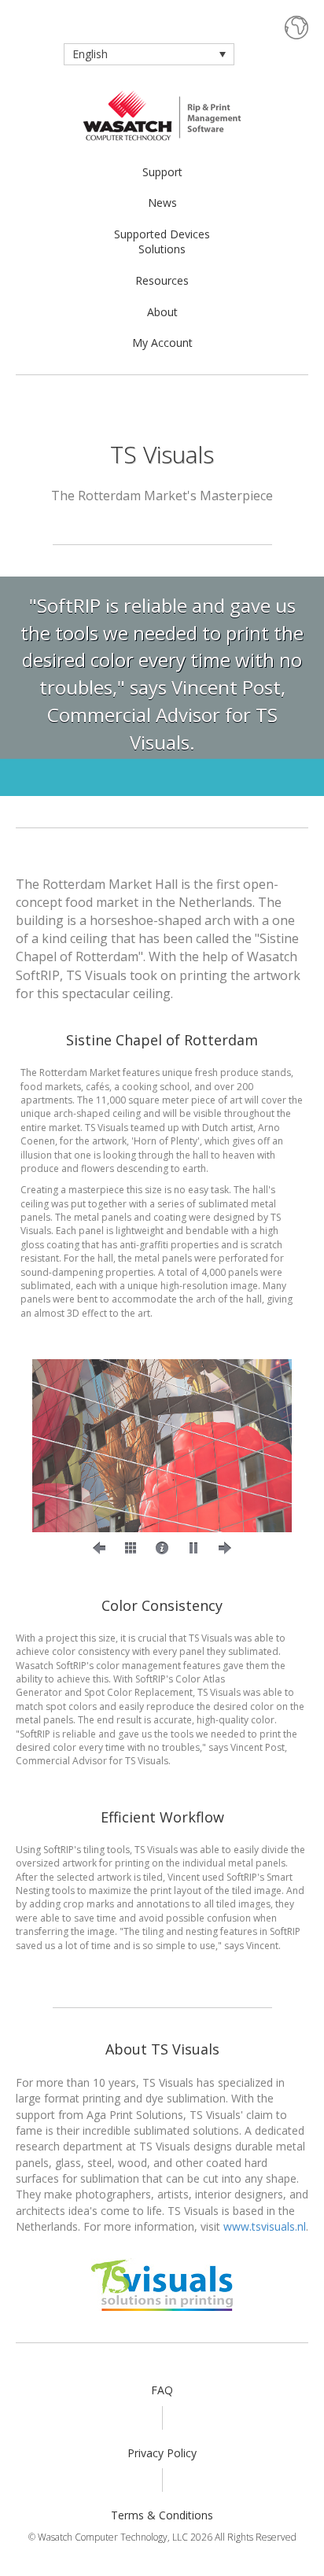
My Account (162, 343)
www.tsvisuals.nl (265, 2226)
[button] (99, 1548)
